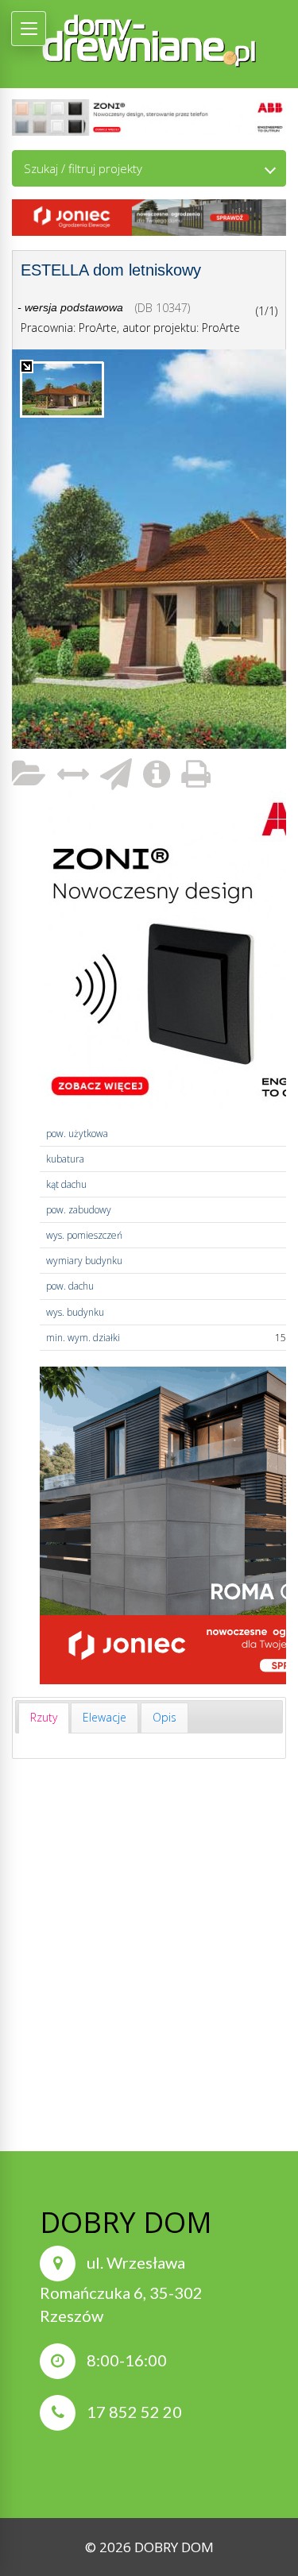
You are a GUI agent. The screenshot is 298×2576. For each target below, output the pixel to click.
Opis (164, 1717)
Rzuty (44, 1717)
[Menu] (29, 29)
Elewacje (104, 1717)
